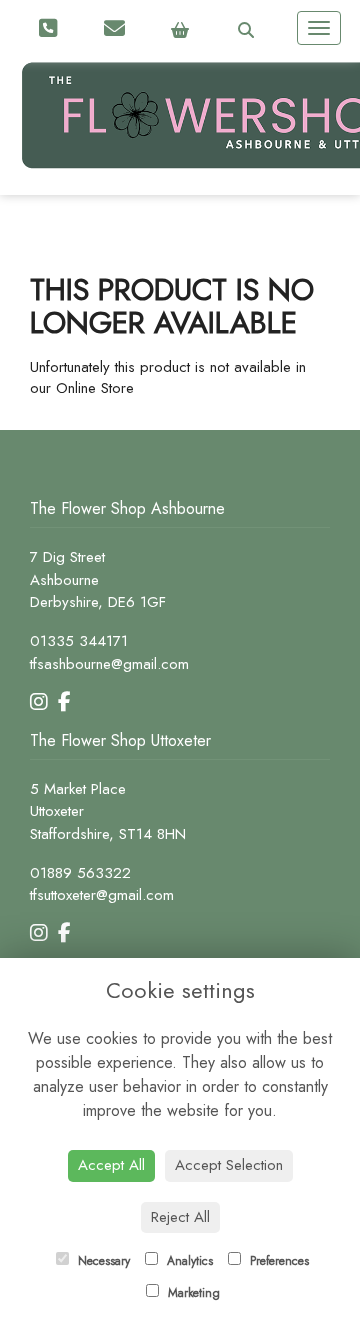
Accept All (111, 1165)
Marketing (192, 1293)
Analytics (188, 1261)
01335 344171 (79, 641)
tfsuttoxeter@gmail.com (102, 895)
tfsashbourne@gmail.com (109, 664)
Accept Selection (229, 1165)
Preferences (277, 1261)
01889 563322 (80, 873)
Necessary (102, 1261)
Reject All (180, 1217)
